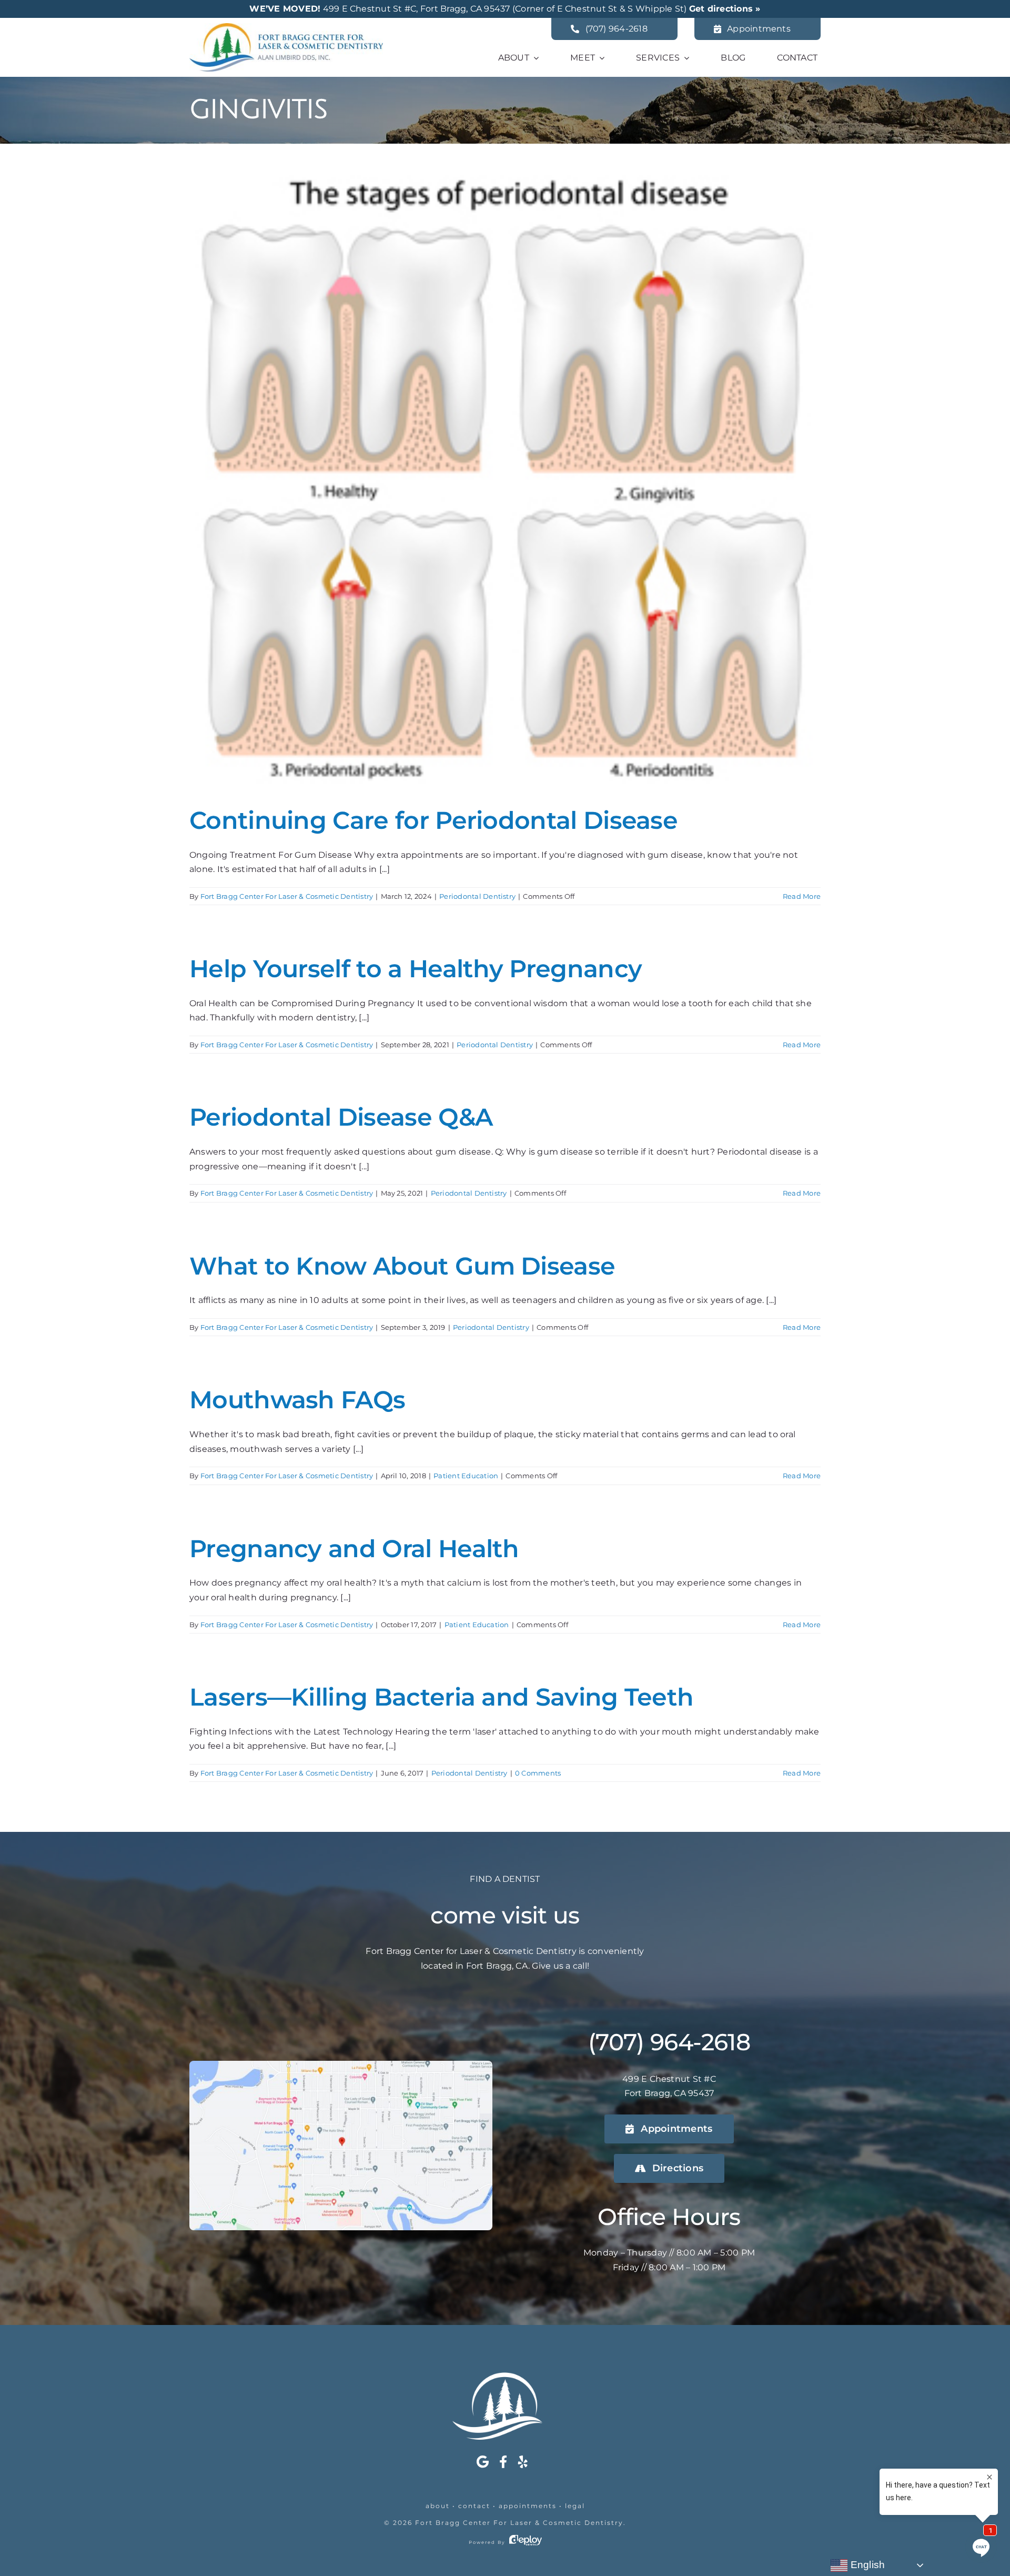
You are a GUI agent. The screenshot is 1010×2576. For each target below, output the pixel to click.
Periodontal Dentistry (477, 896)
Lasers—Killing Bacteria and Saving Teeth (441, 1697)
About (438, 2506)
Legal (575, 2506)
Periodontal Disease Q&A (341, 1117)
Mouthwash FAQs (297, 1400)
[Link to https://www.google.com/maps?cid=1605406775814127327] (483, 2462)
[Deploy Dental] (526, 2542)
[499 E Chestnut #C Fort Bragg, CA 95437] (341, 2065)
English (866, 2565)
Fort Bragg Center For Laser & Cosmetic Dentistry (287, 896)
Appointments (528, 2506)
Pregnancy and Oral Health (354, 1548)
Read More (802, 896)
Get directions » (725, 9)
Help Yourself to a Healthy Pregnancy (416, 969)
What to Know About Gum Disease (402, 1266)
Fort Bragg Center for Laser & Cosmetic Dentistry (519, 2523)
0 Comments (538, 1773)
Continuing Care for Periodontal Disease (433, 820)
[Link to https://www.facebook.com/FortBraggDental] (503, 2462)
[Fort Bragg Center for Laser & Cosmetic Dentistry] (286, 27)
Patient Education (466, 1476)
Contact (474, 2506)
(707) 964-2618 (669, 2042)
